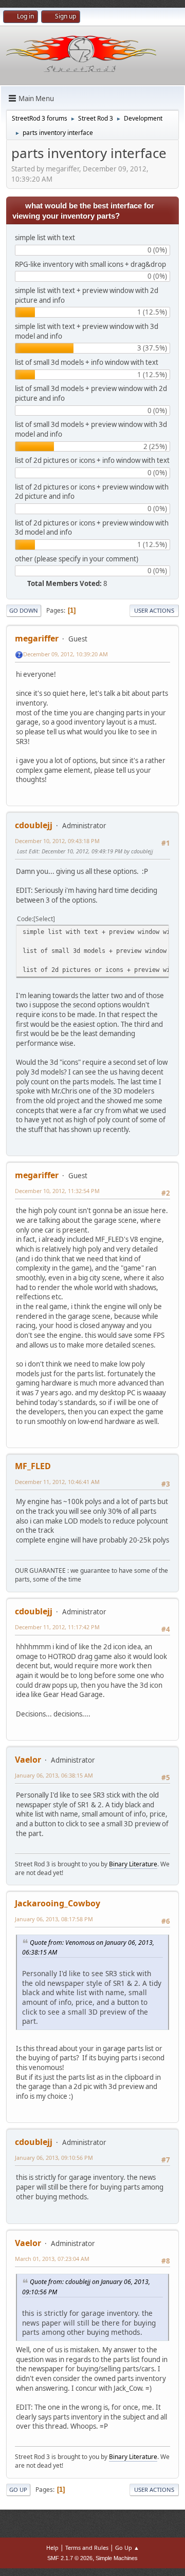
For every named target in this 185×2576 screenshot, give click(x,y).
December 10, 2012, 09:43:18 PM (57, 841)
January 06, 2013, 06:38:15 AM (54, 1775)
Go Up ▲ (127, 2548)
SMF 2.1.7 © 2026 (70, 2558)
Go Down (24, 610)
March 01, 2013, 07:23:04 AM (52, 2259)
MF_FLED (33, 1466)
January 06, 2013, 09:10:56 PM (54, 2158)
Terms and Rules (87, 2548)
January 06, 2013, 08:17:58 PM (54, 1919)
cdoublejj (34, 825)
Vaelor (28, 1760)
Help (52, 2548)
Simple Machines (117, 2558)
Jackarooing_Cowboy (58, 1903)
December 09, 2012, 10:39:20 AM (66, 654)
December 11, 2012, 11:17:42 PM (57, 1627)
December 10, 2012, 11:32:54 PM (57, 1191)
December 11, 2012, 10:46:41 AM (57, 1482)
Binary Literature (133, 1864)
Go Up (18, 2490)
